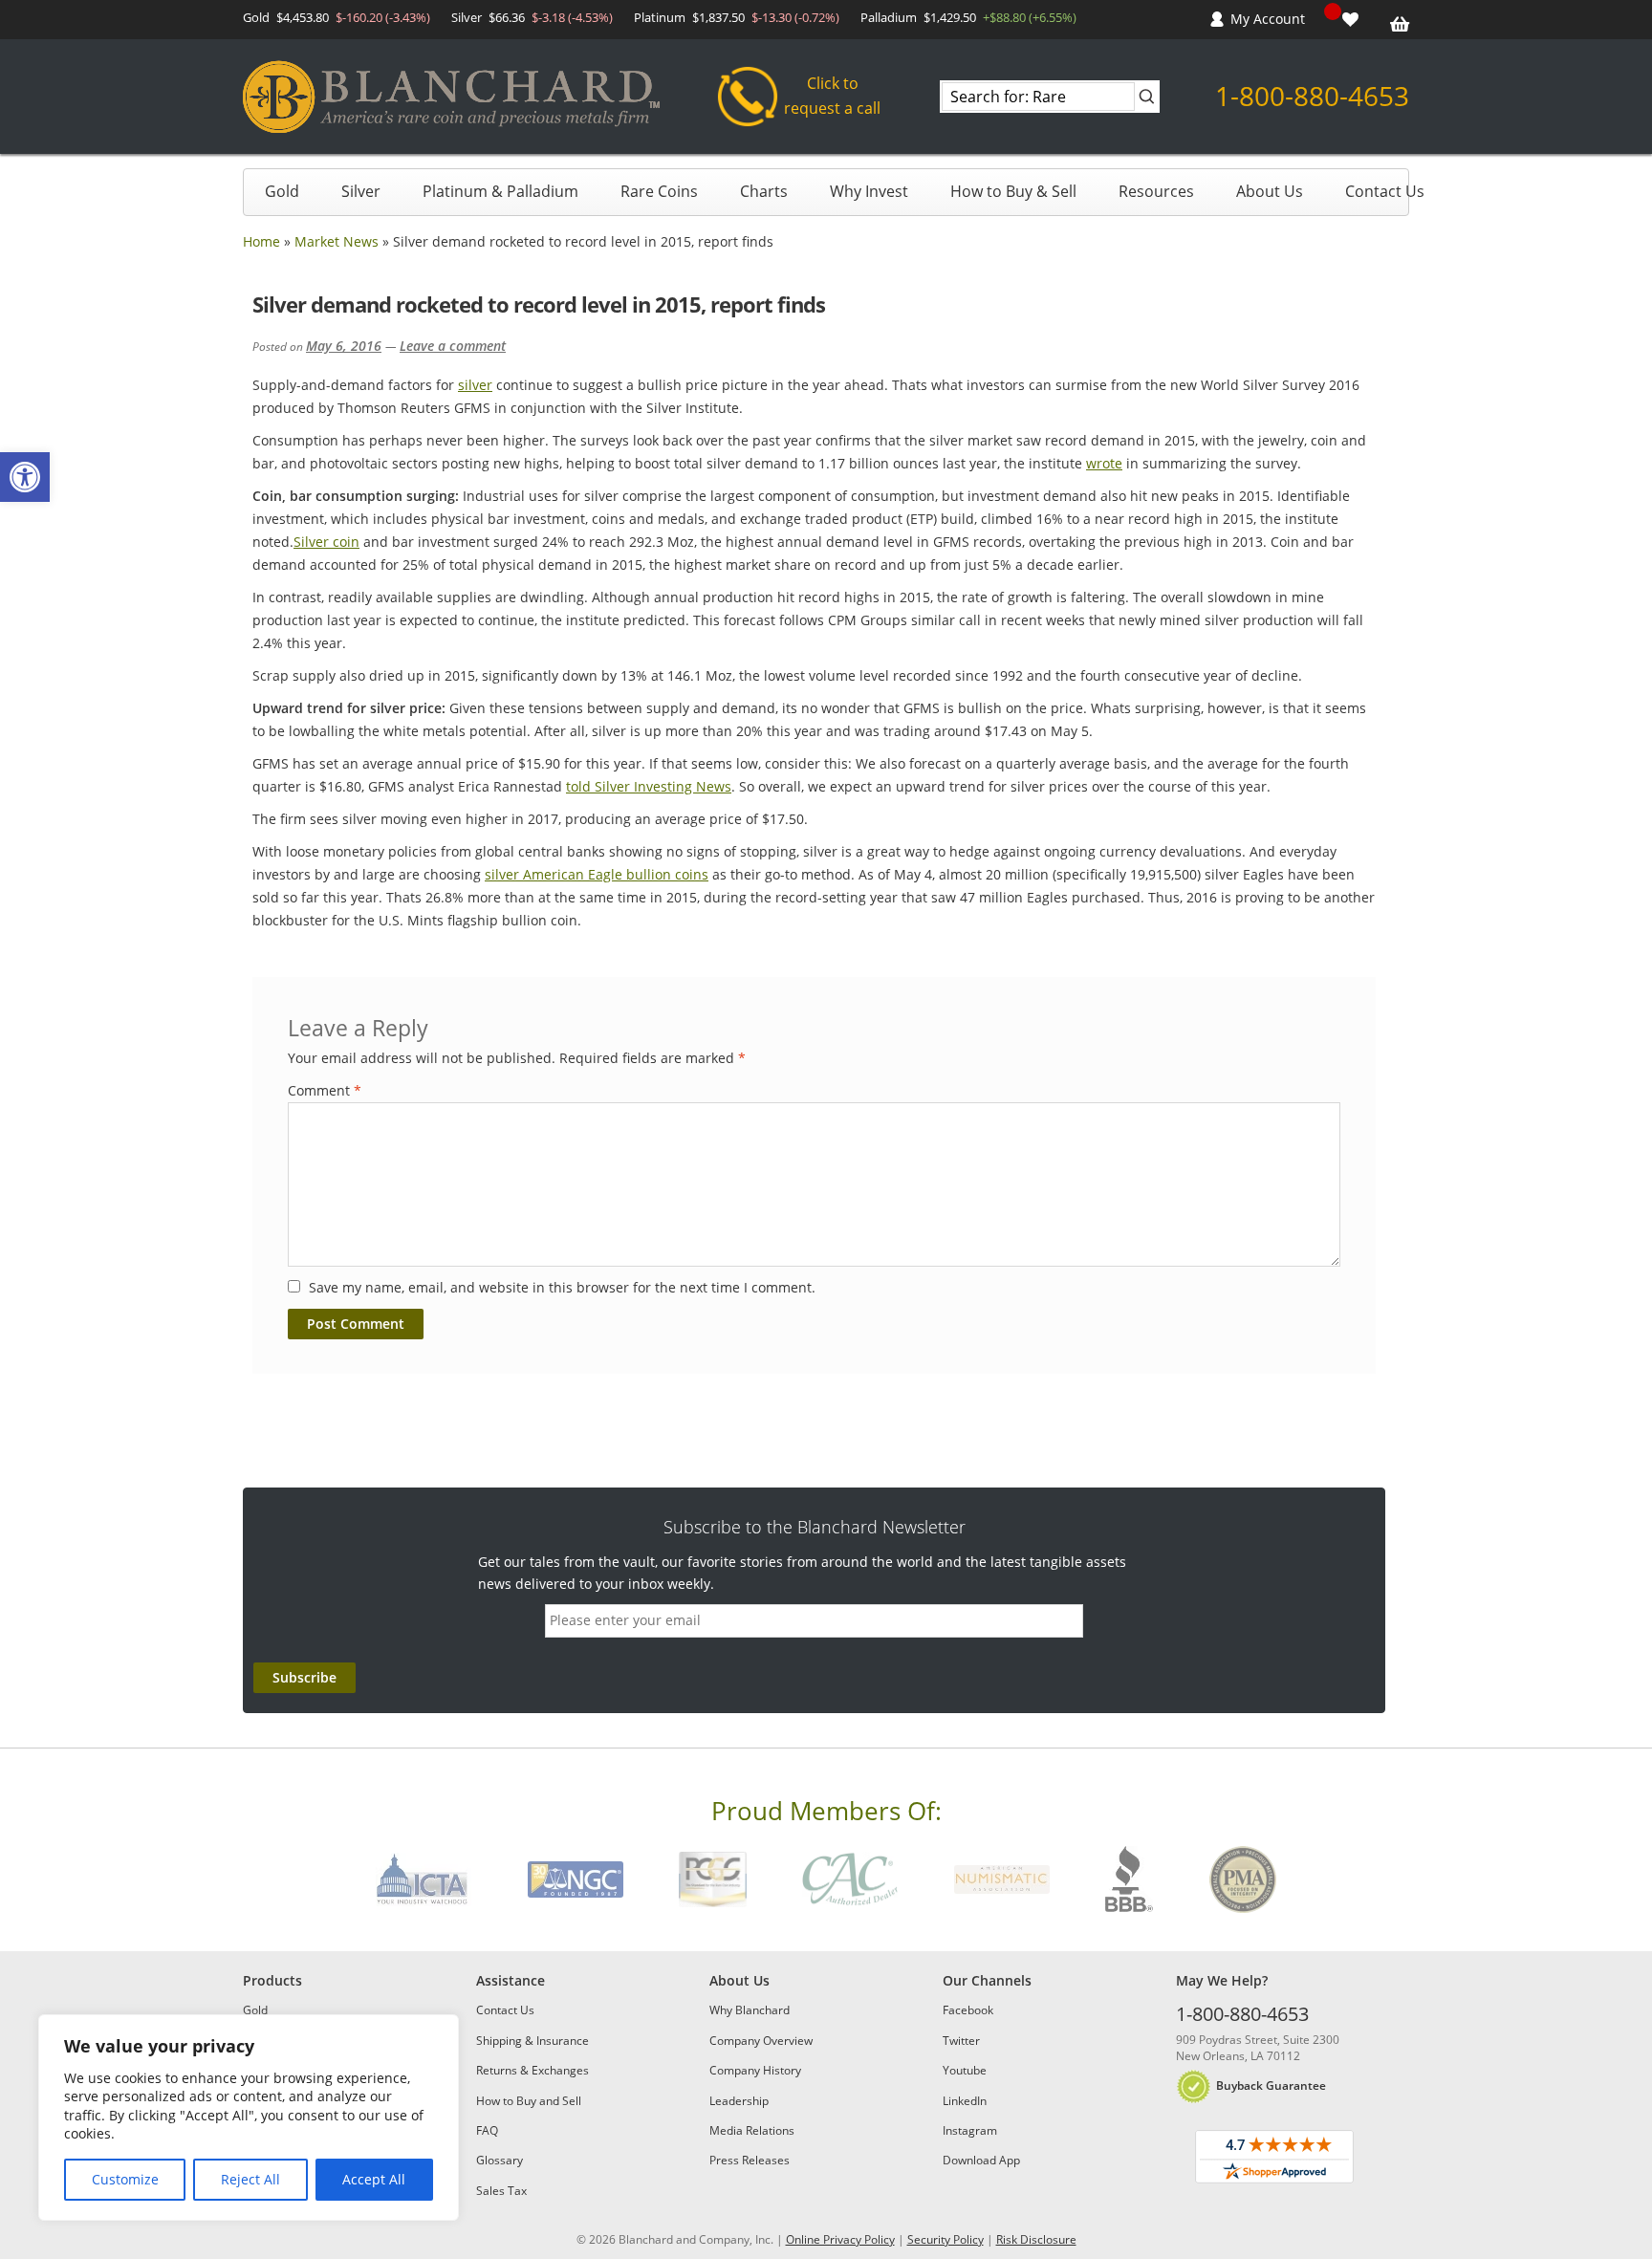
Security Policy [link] (946, 2239)
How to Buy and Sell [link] (529, 2101)
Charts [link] (764, 191)
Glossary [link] (500, 2160)
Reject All (250, 2179)
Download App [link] (981, 2160)
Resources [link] (1156, 191)
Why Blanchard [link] (750, 2010)
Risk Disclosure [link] (1036, 2239)
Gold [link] (282, 191)
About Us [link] (1270, 191)
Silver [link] (361, 191)
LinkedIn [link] (965, 2101)
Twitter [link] (961, 2041)
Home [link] (261, 241)
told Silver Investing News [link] (649, 786)
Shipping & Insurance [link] (533, 2041)
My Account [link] (1268, 19)
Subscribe (304, 1677)
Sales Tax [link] (501, 2191)
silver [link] (475, 385)
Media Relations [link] (752, 2130)
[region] (249, 2118)
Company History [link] (755, 2070)
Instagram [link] (970, 2130)
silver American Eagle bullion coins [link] (597, 874)
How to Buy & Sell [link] (1013, 191)
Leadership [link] (739, 2101)
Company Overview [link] (761, 2041)
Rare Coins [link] (659, 191)
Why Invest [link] (869, 191)
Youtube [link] (965, 2070)
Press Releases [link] (750, 2160)
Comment (325, 1090)
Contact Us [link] (1385, 191)
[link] (25, 477)
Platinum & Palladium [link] (500, 191)
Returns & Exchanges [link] (533, 2070)
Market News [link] (337, 241)
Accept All (374, 2179)
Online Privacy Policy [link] (840, 2239)
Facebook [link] (968, 2010)
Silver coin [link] (326, 542)
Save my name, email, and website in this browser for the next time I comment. (562, 1287)
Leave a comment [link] (453, 346)
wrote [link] (1104, 463)
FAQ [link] (487, 2130)
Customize (125, 2179)
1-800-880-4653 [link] (1312, 96)
